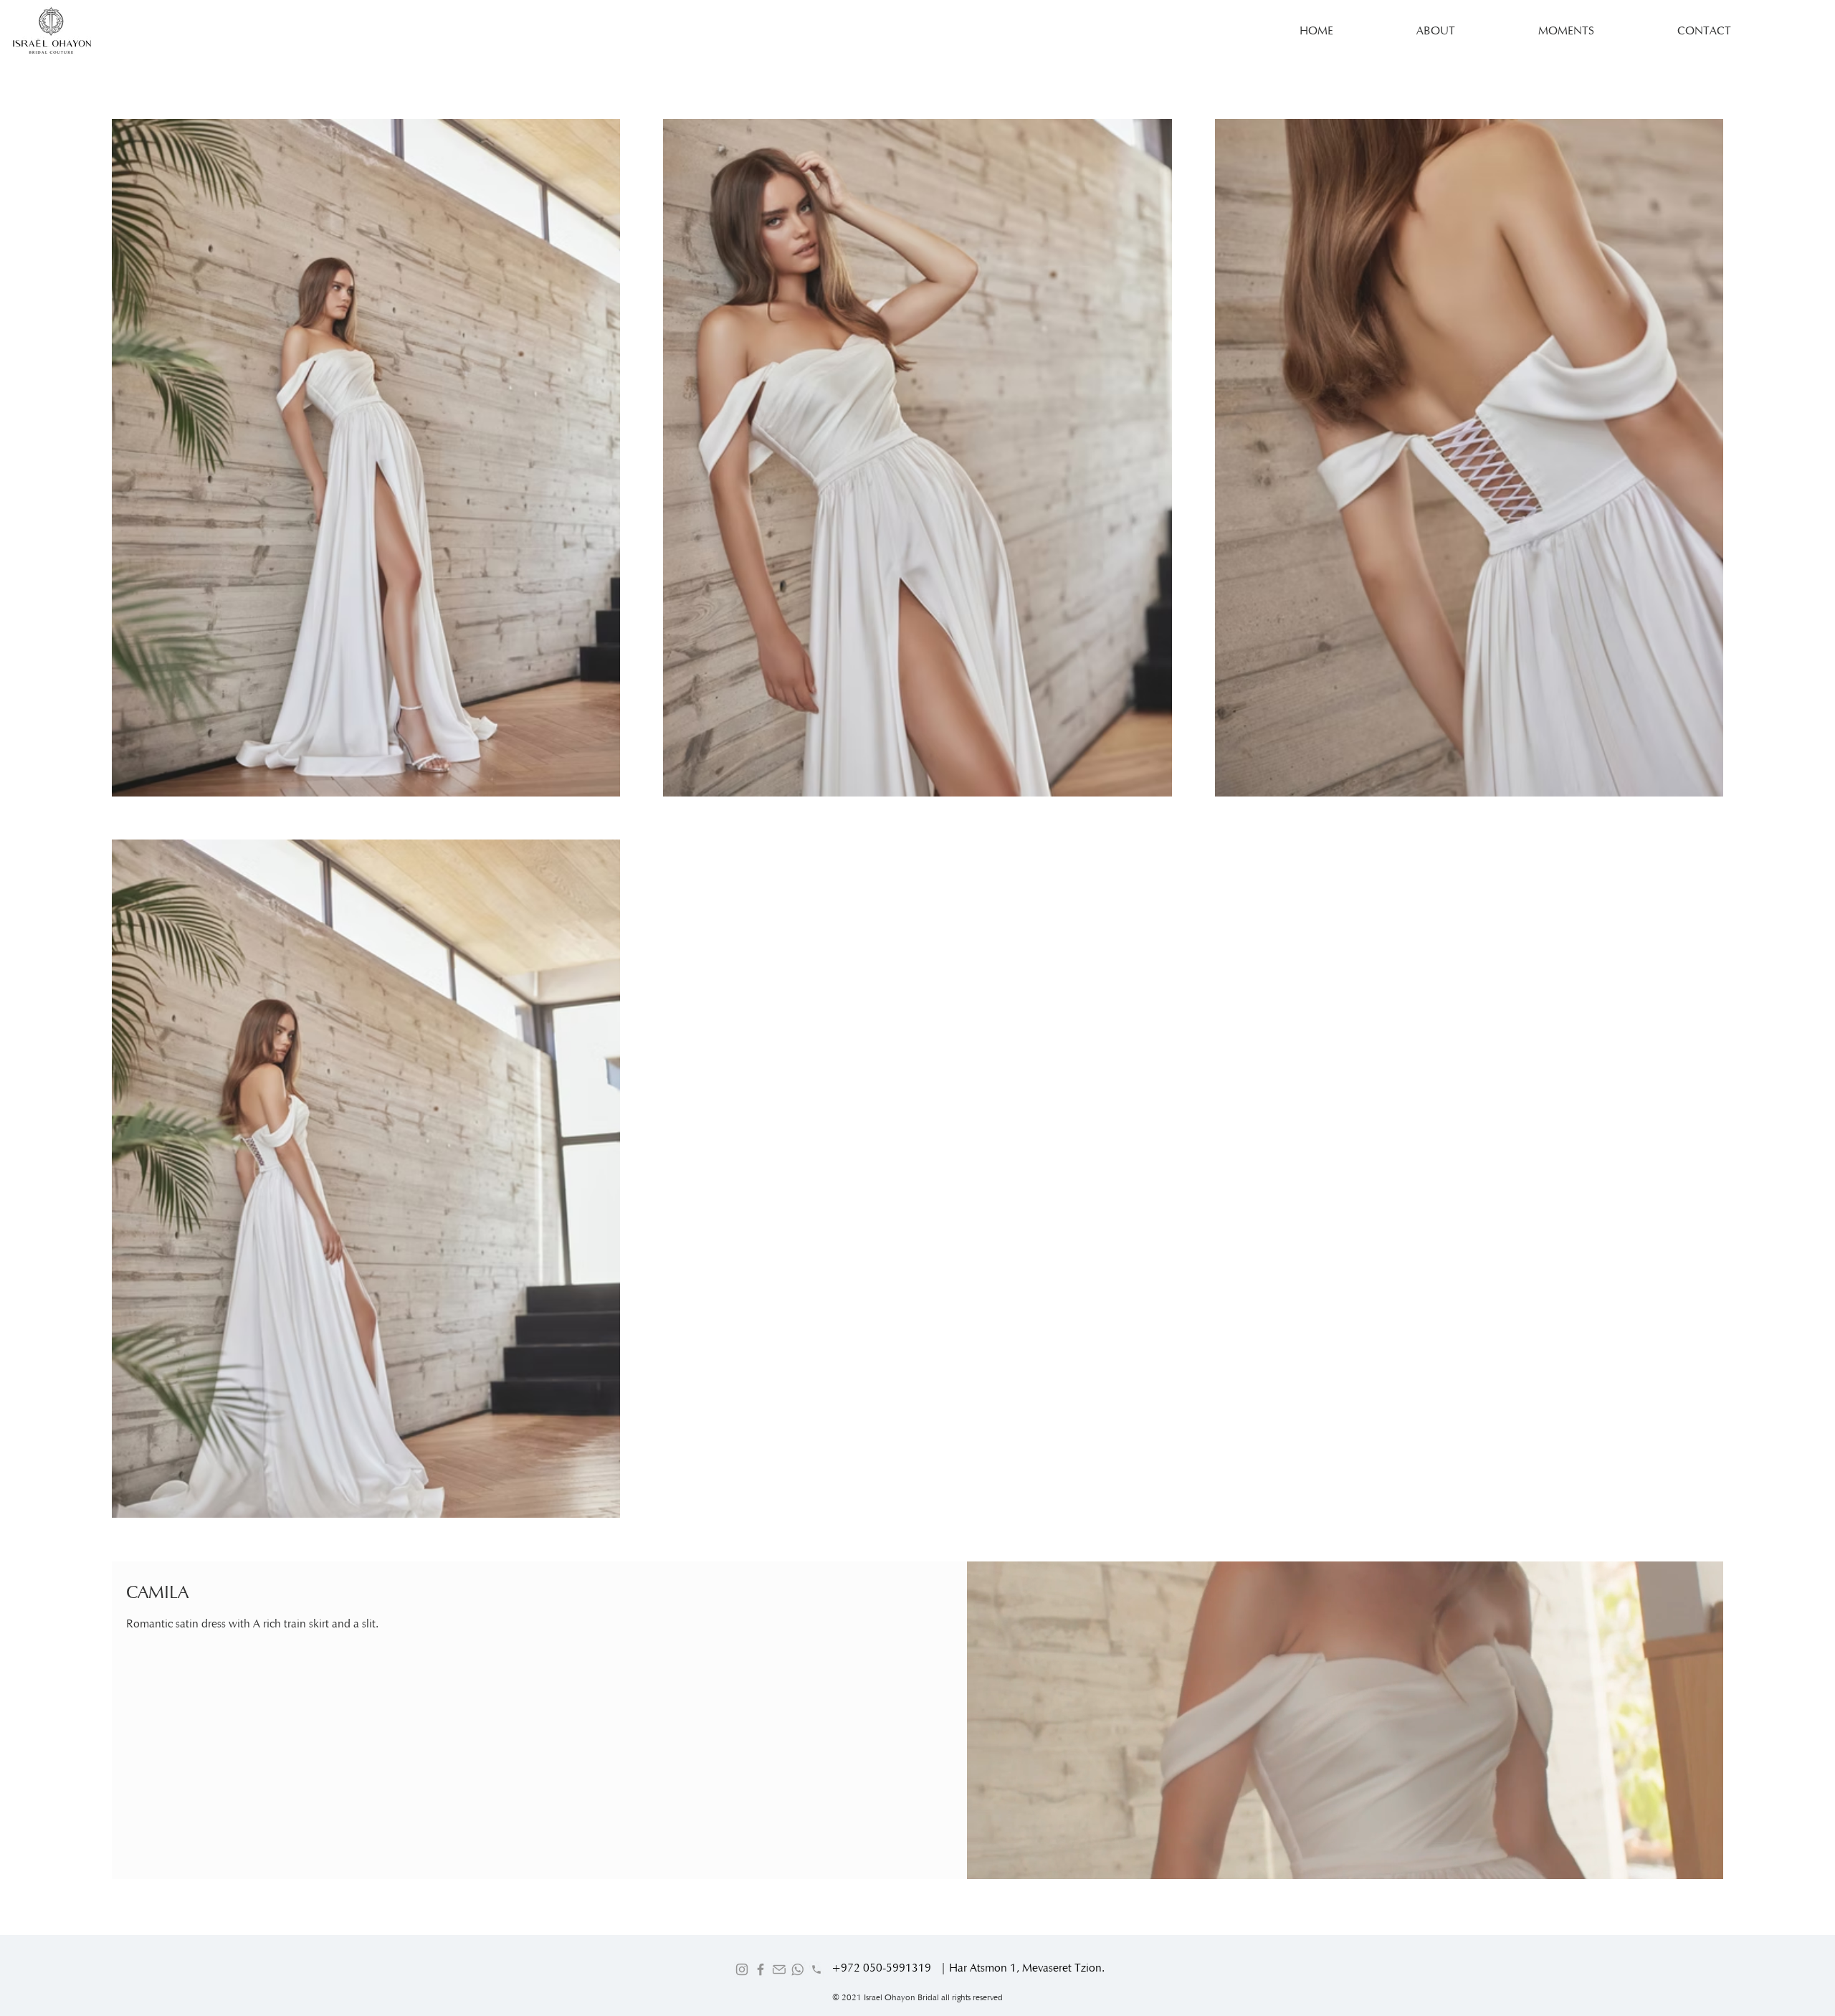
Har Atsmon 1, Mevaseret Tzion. (1027, 1968)
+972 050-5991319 (881, 1968)
